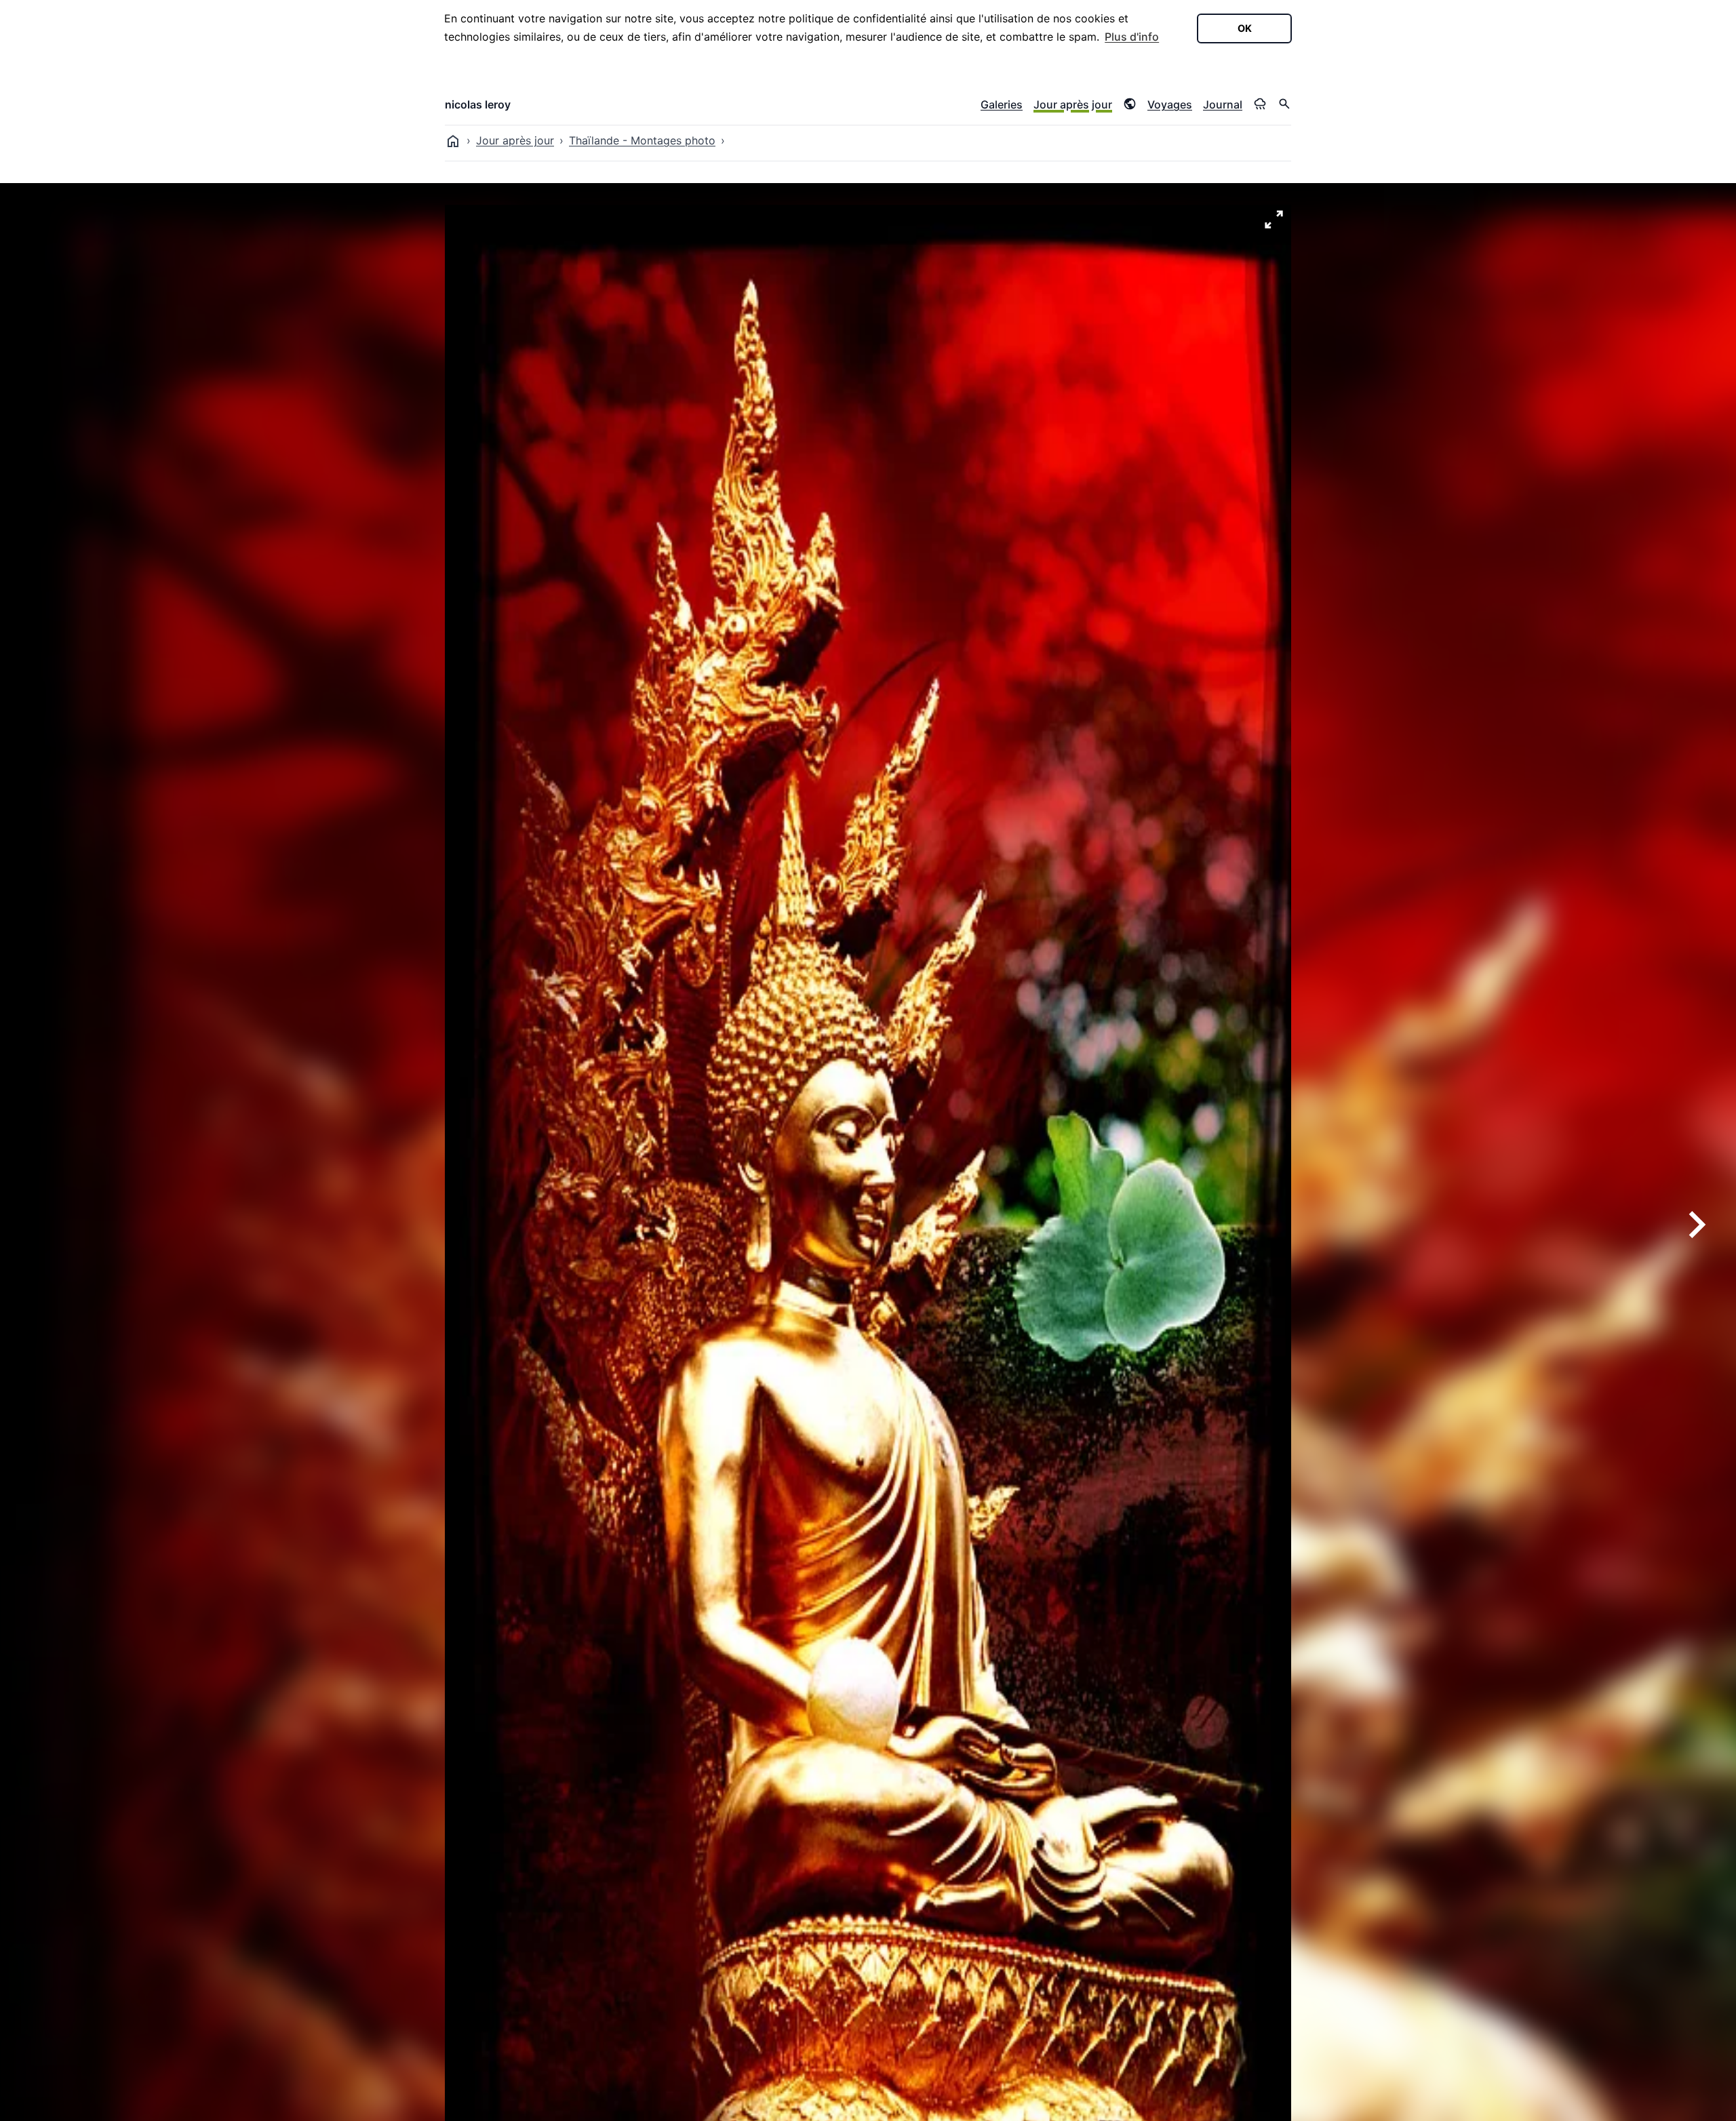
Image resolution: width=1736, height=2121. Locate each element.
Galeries (1002, 104)
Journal (1223, 104)
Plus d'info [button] (1132, 37)
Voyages (1170, 104)
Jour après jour (1073, 104)
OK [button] (1245, 28)
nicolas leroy (478, 104)
